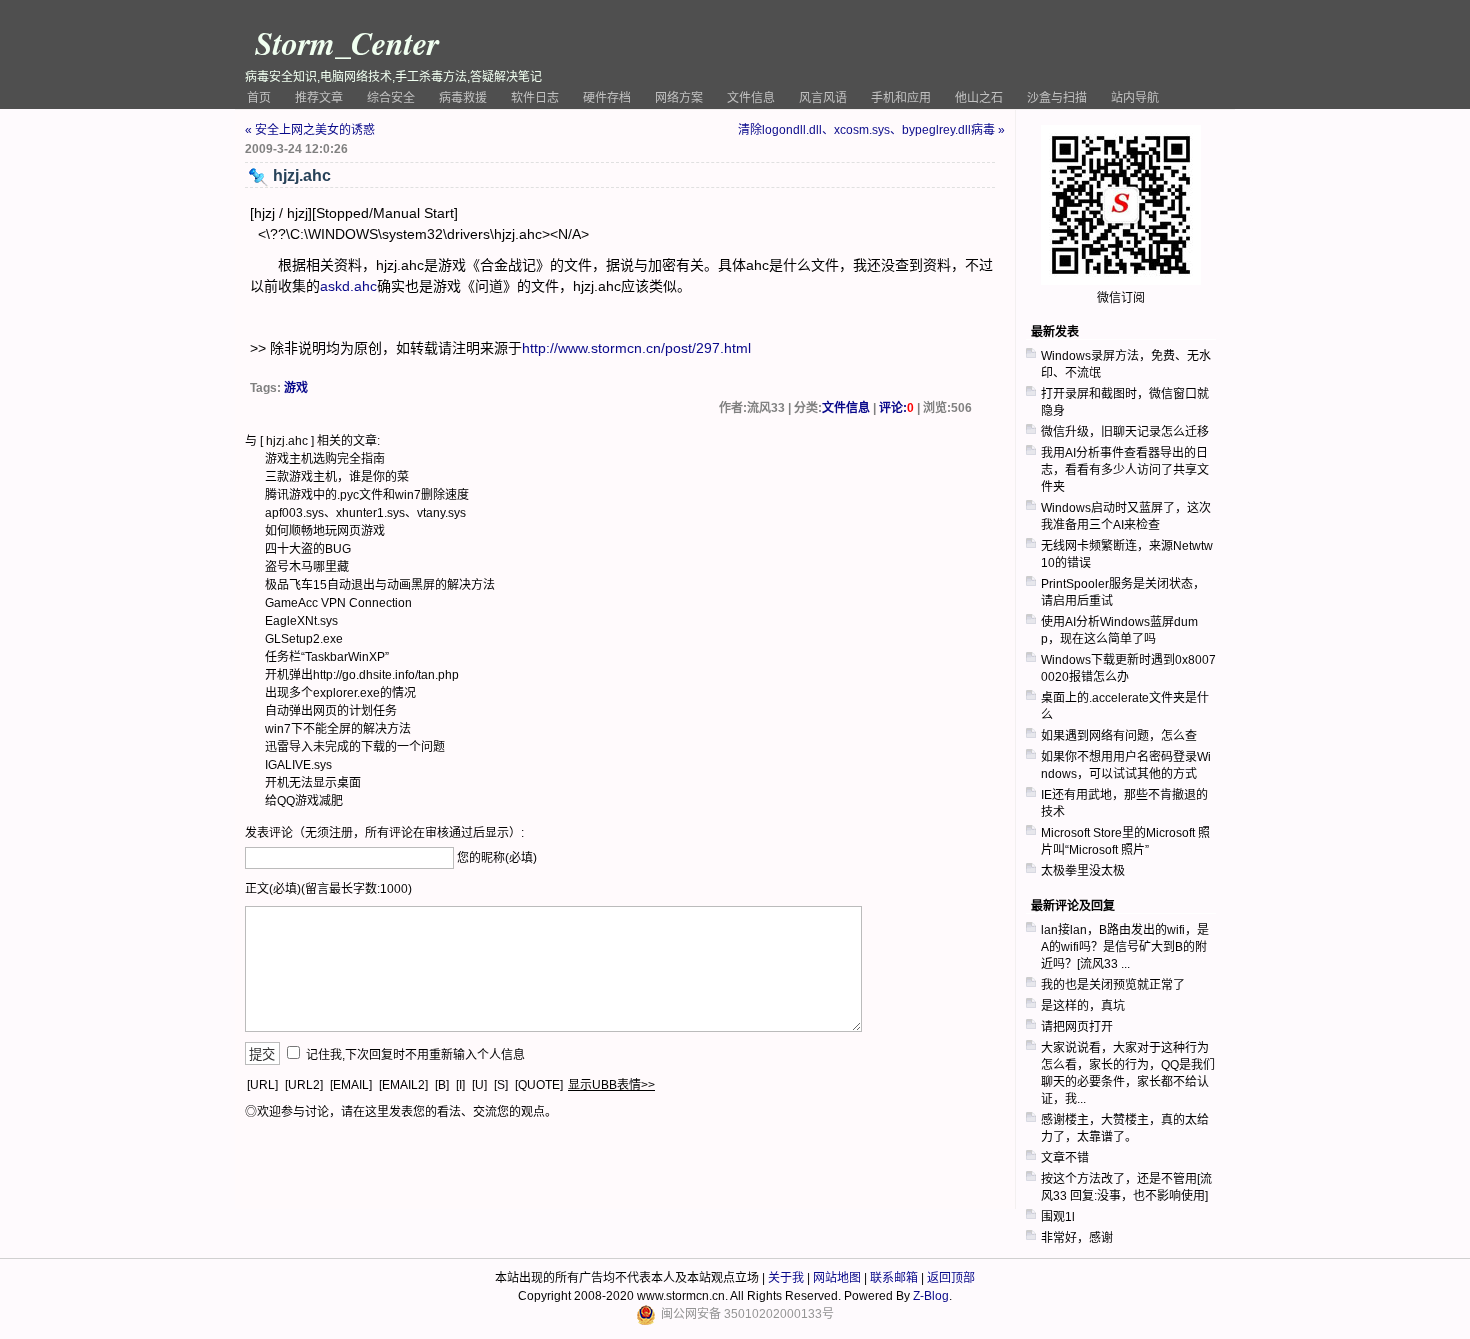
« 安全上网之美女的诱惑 (310, 130)
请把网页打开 (1077, 1027)
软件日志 (535, 98)
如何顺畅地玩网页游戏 (325, 531)
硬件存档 (607, 98)
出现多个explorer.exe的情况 (340, 693)
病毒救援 (463, 98)
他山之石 (979, 98)
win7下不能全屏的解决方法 (338, 729)
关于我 (786, 1278)
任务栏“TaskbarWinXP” (327, 657)
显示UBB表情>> (611, 1085)
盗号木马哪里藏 (307, 567)
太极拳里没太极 (1083, 871)
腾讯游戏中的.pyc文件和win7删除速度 (367, 495)
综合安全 (391, 98)
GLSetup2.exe (304, 639)
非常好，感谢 (1077, 1238)
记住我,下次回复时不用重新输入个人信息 (415, 1055)
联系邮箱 (894, 1278)
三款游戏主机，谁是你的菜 (337, 477)
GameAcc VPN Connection (338, 603)
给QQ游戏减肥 (304, 801)
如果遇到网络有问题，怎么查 (1119, 736)
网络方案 (679, 98)
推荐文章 (319, 98)
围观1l (1058, 1217)
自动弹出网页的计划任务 (331, 711)
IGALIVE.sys (298, 765)
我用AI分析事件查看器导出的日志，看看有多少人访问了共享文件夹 (1125, 470)
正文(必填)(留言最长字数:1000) (328, 889)
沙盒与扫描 (1057, 98)
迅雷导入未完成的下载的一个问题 (355, 747)
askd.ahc (348, 286)
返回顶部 (951, 1278)
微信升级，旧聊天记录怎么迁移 (1125, 432)
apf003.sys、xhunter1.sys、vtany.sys (365, 513)
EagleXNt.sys (301, 621)
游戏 (296, 388)
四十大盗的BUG (308, 549)
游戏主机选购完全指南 (325, 459)
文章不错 (1065, 1158)
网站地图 (837, 1278)
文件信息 (751, 98)
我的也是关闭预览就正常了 (1113, 985)
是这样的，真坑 (1083, 1006)
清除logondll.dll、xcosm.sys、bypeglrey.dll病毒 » (871, 130)
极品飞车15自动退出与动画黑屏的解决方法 (380, 585)
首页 (259, 98)
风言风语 (823, 98)
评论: (896, 408)
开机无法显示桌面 (313, 783)
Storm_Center (347, 42)
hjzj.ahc (287, 441)
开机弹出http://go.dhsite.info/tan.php (362, 675)
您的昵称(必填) (497, 858)
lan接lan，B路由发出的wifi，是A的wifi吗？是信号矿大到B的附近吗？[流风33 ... (1125, 947)
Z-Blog (931, 1296)
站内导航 (1135, 98)
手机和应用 (901, 98)
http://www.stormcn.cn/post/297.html (636, 348)
